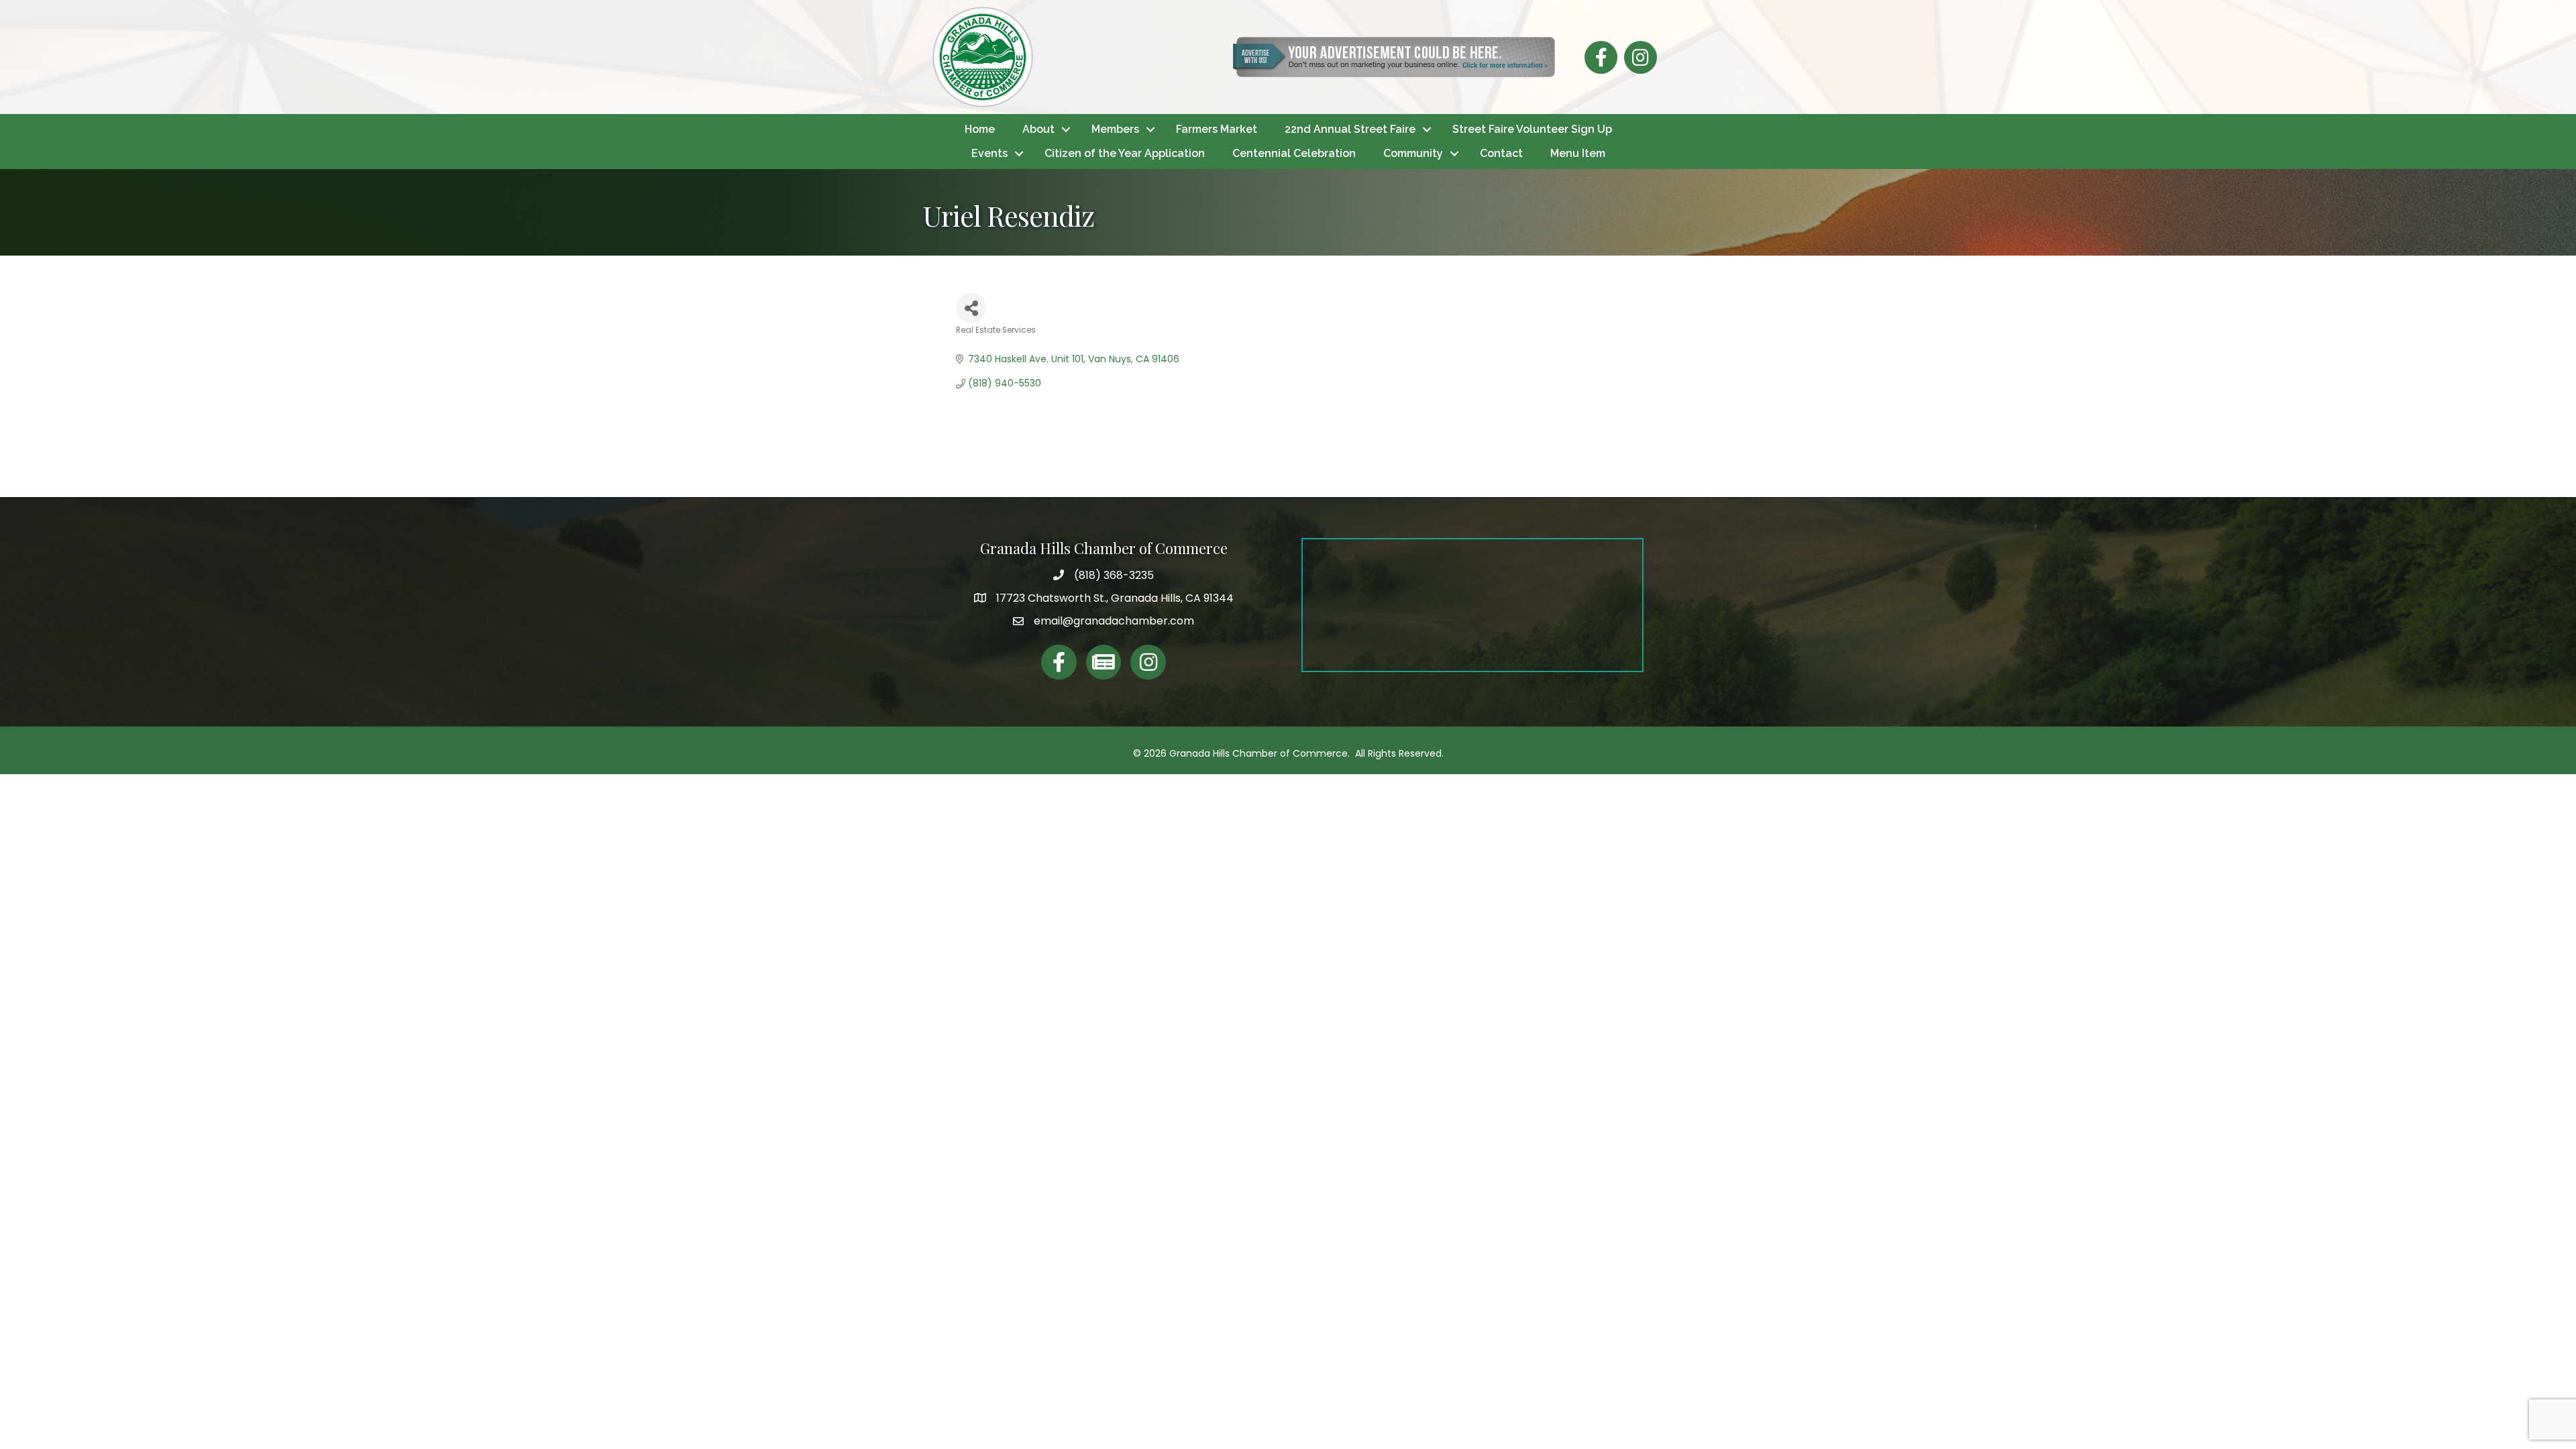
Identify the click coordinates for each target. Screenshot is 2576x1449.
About (1038, 129)
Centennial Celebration (1294, 153)
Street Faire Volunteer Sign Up (1532, 129)
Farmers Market (1217, 129)
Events (989, 153)
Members (1115, 129)
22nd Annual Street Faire (1350, 129)
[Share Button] (971, 308)
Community (1413, 153)
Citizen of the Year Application (1125, 153)
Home (980, 129)
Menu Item (1578, 153)
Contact (1501, 153)
